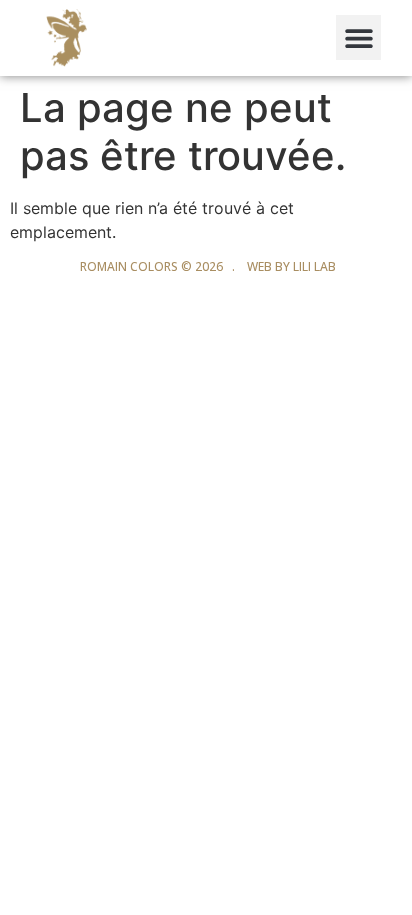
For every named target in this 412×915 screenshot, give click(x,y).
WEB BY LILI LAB (291, 266)
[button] (358, 37)
